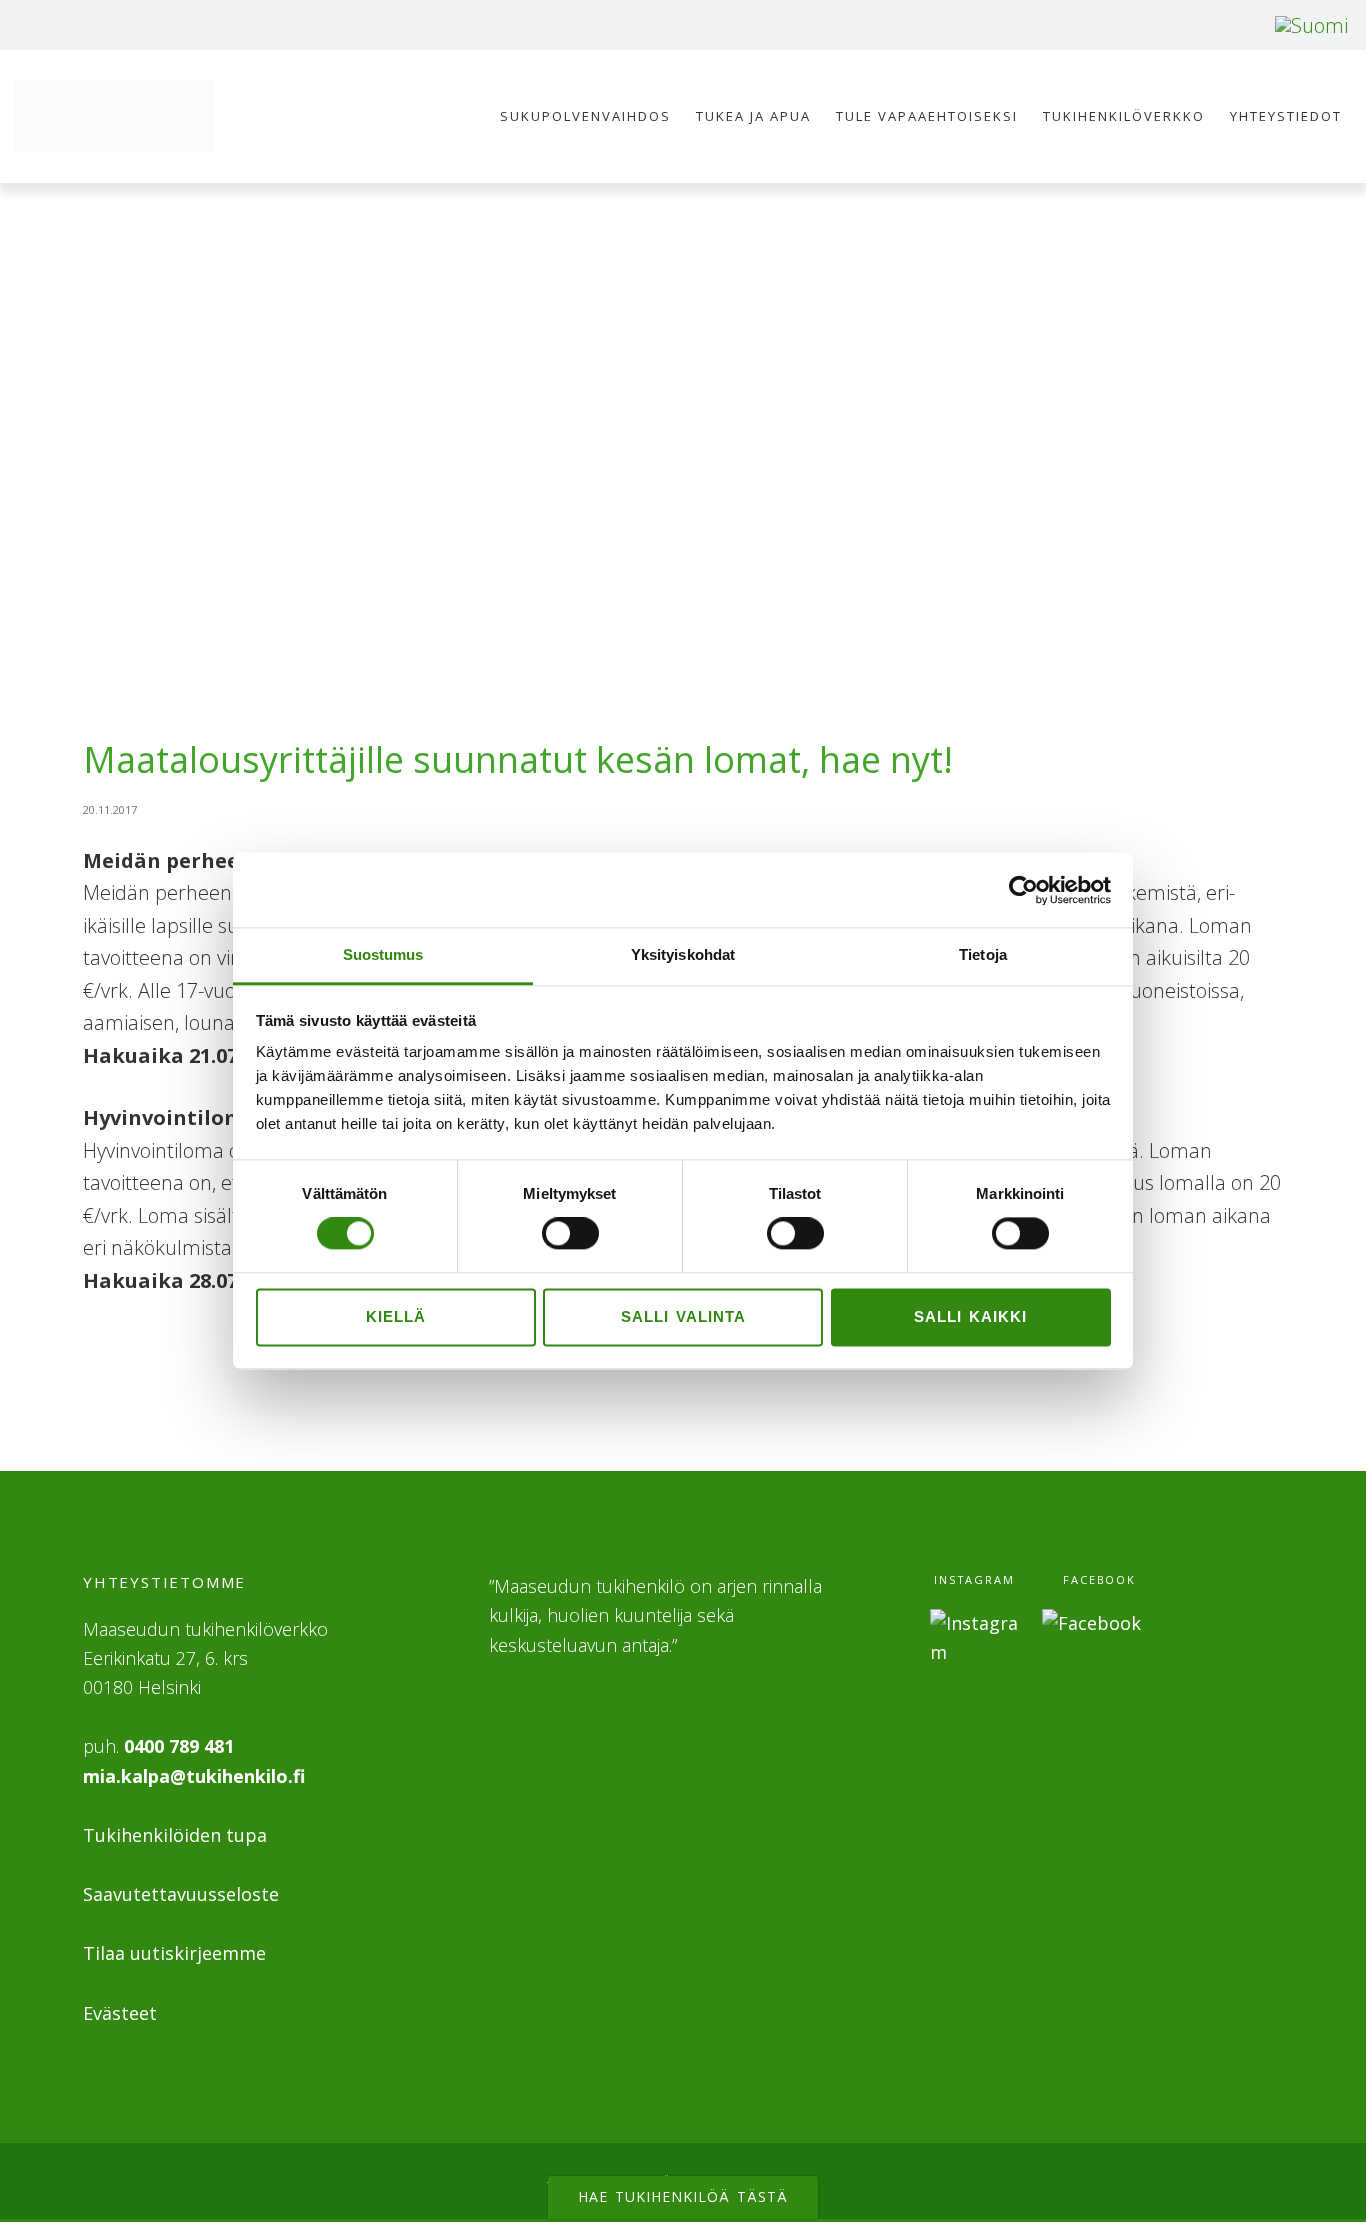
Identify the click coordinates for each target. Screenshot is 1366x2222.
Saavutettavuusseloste (181, 1894)
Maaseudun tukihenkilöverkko (114, 116)
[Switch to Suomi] (1311, 25)
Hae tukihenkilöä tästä (683, 2196)
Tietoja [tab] (983, 954)
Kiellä (396, 1316)
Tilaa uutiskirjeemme (174, 1953)
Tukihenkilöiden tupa (175, 1835)
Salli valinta (683, 1316)
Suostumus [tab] (383, 954)
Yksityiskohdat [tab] (683, 954)
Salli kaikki (970, 1316)
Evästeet (120, 2013)
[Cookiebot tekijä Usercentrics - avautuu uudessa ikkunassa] (1023, 890)
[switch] (570, 1234)
